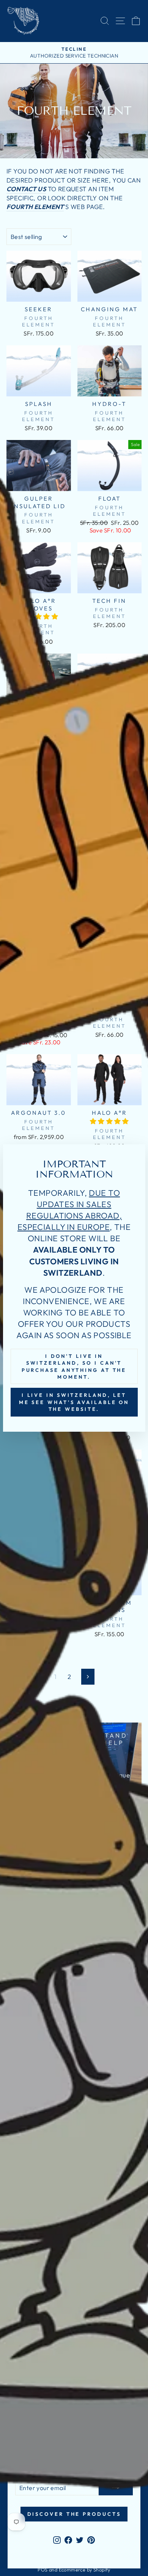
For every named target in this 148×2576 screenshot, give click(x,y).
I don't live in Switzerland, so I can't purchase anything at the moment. (74, 1366)
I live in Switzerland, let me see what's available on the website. (74, 1402)
